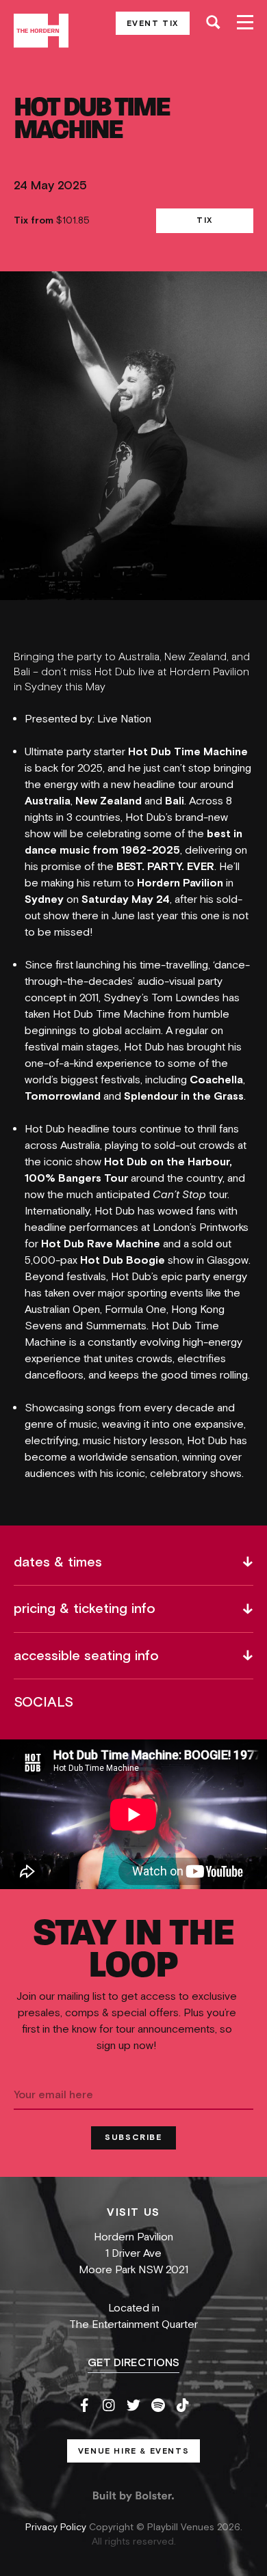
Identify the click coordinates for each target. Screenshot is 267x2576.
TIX (205, 220)
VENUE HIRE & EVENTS (133, 2451)
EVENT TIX (153, 23)
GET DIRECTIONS (133, 2363)
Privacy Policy (57, 2527)
